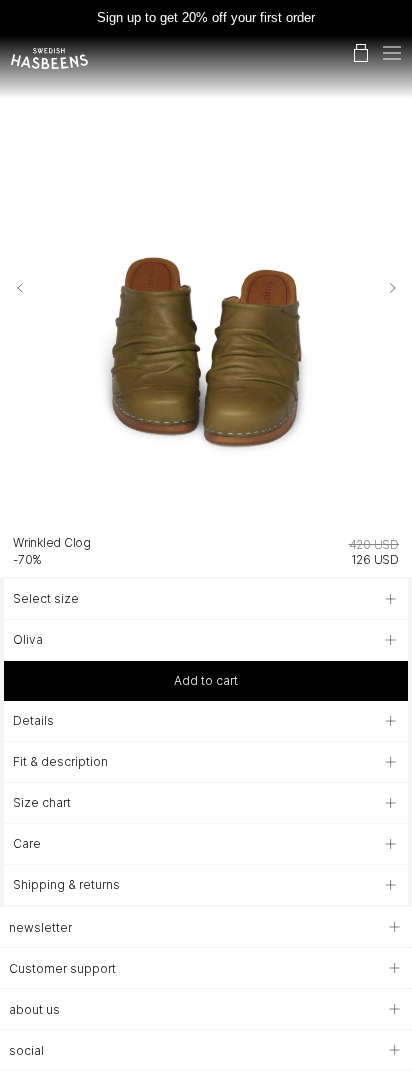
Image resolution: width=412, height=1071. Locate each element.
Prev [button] (18, 288)
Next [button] (394, 288)
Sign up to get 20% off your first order (206, 17)
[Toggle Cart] (361, 53)
